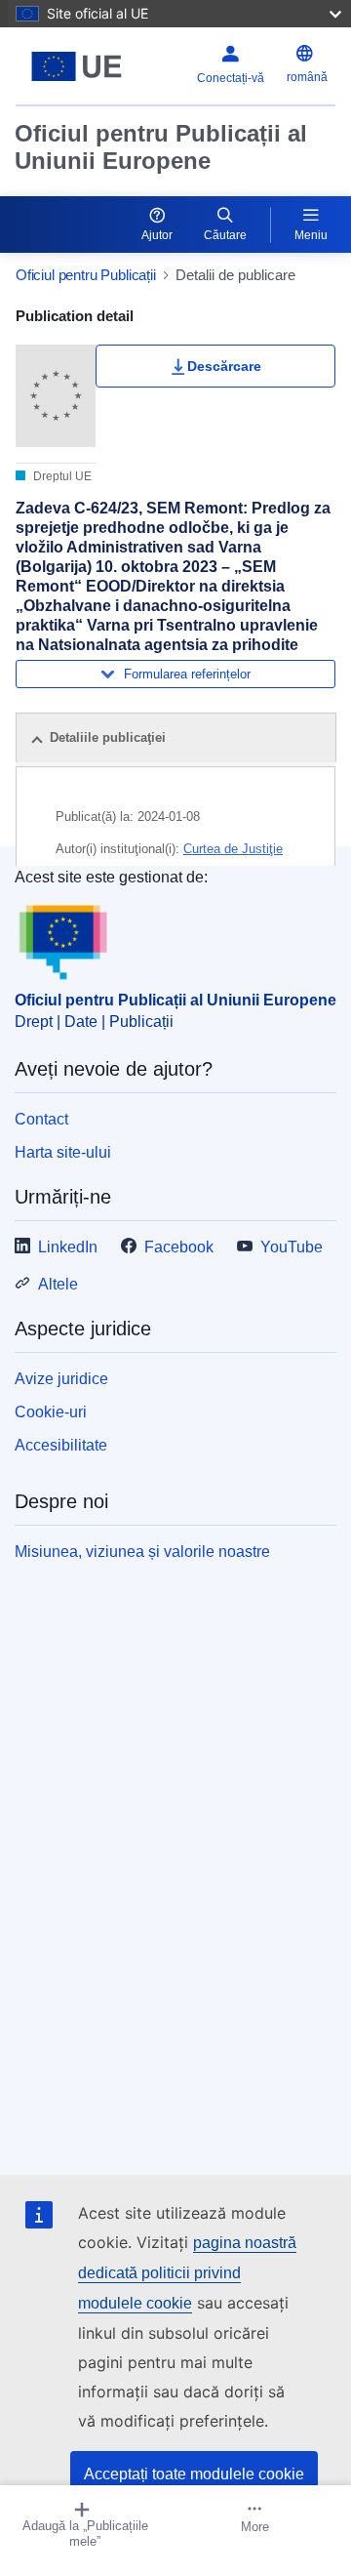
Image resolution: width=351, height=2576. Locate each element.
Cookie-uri (51, 1412)
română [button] (307, 77)
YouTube (292, 1247)
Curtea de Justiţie (233, 849)
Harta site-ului (63, 1152)
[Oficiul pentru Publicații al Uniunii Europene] (77, 66)
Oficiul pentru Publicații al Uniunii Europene (161, 147)
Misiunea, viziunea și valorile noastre (142, 1552)
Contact (41, 1119)
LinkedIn (68, 1247)
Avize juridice (61, 1379)
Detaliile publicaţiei (108, 737)
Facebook (179, 1247)
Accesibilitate (61, 1445)
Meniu (311, 235)
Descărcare (224, 366)
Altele (58, 1284)
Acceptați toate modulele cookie (194, 2474)
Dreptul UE (61, 476)
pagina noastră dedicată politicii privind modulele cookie (187, 2273)
